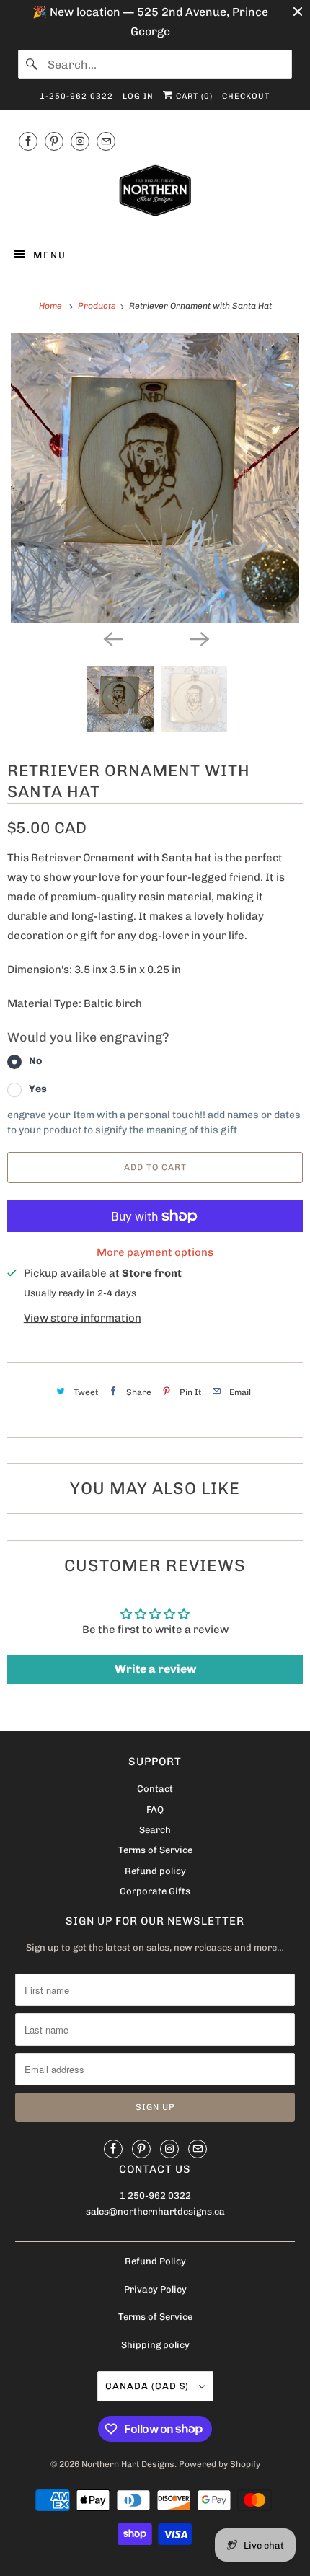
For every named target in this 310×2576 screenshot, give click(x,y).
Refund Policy (155, 2261)
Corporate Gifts (155, 1891)
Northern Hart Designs (128, 2464)
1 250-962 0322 (155, 2195)
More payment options (155, 1252)
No (35, 1061)
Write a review (155, 1669)
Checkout (246, 96)
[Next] (198, 638)
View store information (83, 1318)
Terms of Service (155, 1850)
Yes (38, 1089)
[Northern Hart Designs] (155, 193)
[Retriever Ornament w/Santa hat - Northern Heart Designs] (155, 478)
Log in (138, 96)
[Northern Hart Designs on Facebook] (28, 141)
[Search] (32, 64)
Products (98, 306)
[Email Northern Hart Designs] (106, 141)
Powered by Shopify (220, 2464)
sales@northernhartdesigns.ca (155, 2211)
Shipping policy (155, 2345)
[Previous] (112, 638)
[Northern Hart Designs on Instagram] (80, 141)
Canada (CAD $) (149, 2386)
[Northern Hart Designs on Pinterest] (54, 141)
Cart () (193, 96)
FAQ (155, 1810)
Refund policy (155, 1871)
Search (155, 1830)
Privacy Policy (155, 2289)
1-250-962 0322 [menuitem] (76, 96)
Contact (155, 1789)
